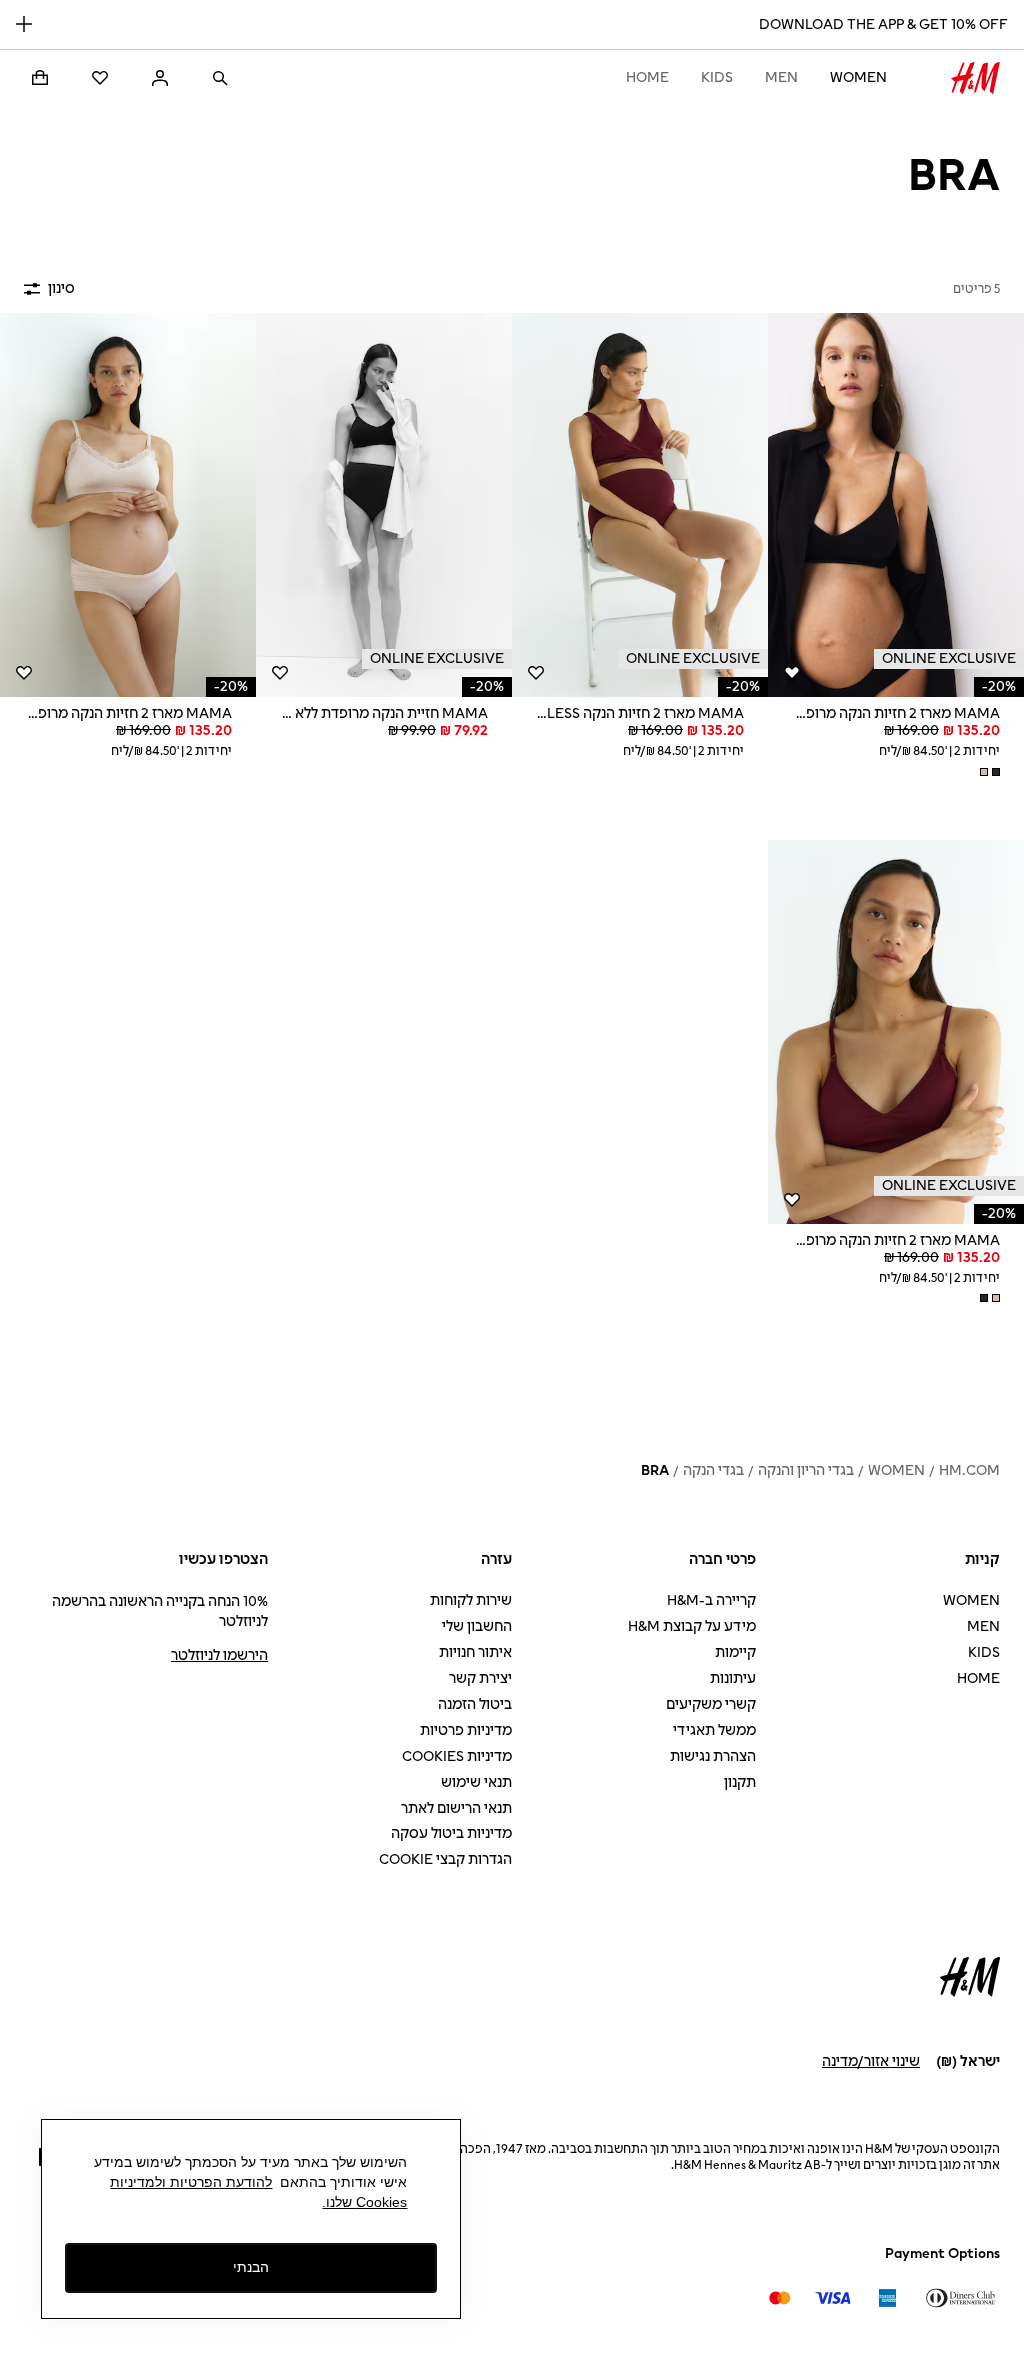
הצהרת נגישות (713, 1756)
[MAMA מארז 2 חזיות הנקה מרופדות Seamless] (896, 505)
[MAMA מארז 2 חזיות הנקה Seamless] (640, 505)
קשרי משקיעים (711, 1704)
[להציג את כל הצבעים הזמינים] (988, 772)
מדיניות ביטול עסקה (451, 1833)
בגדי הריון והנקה (806, 1470)
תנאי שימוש (476, 1782)
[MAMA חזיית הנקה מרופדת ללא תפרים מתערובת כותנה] (384, 505)
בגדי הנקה (713, 1470)
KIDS (717, 77)
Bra (655, 1470)
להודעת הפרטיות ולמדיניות (191, 2182)
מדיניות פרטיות (466, 1730)
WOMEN (858, 77)
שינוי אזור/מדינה (871, 2061)
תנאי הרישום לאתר (456, 1808)
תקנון (740, 1782)
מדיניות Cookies (457, 1756)
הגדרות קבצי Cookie (445, 1859)
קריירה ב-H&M (711, 1600)
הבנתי (251, 2267)
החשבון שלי (477, 1626)
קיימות (735, 1652)
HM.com (969, 1470)
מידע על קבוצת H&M (692, 1626)
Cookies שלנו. (364, 2202)
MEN (781, 77)
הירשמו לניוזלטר (219, 1655)
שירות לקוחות (471, 1600)
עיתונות (733, 1678)
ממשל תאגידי (714, 1730)
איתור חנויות (475, 1652)
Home (647, 77)
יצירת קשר (480, 1678)
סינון (61, 288)
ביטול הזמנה (475, 1704)
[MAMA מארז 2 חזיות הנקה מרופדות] (128, 505)
